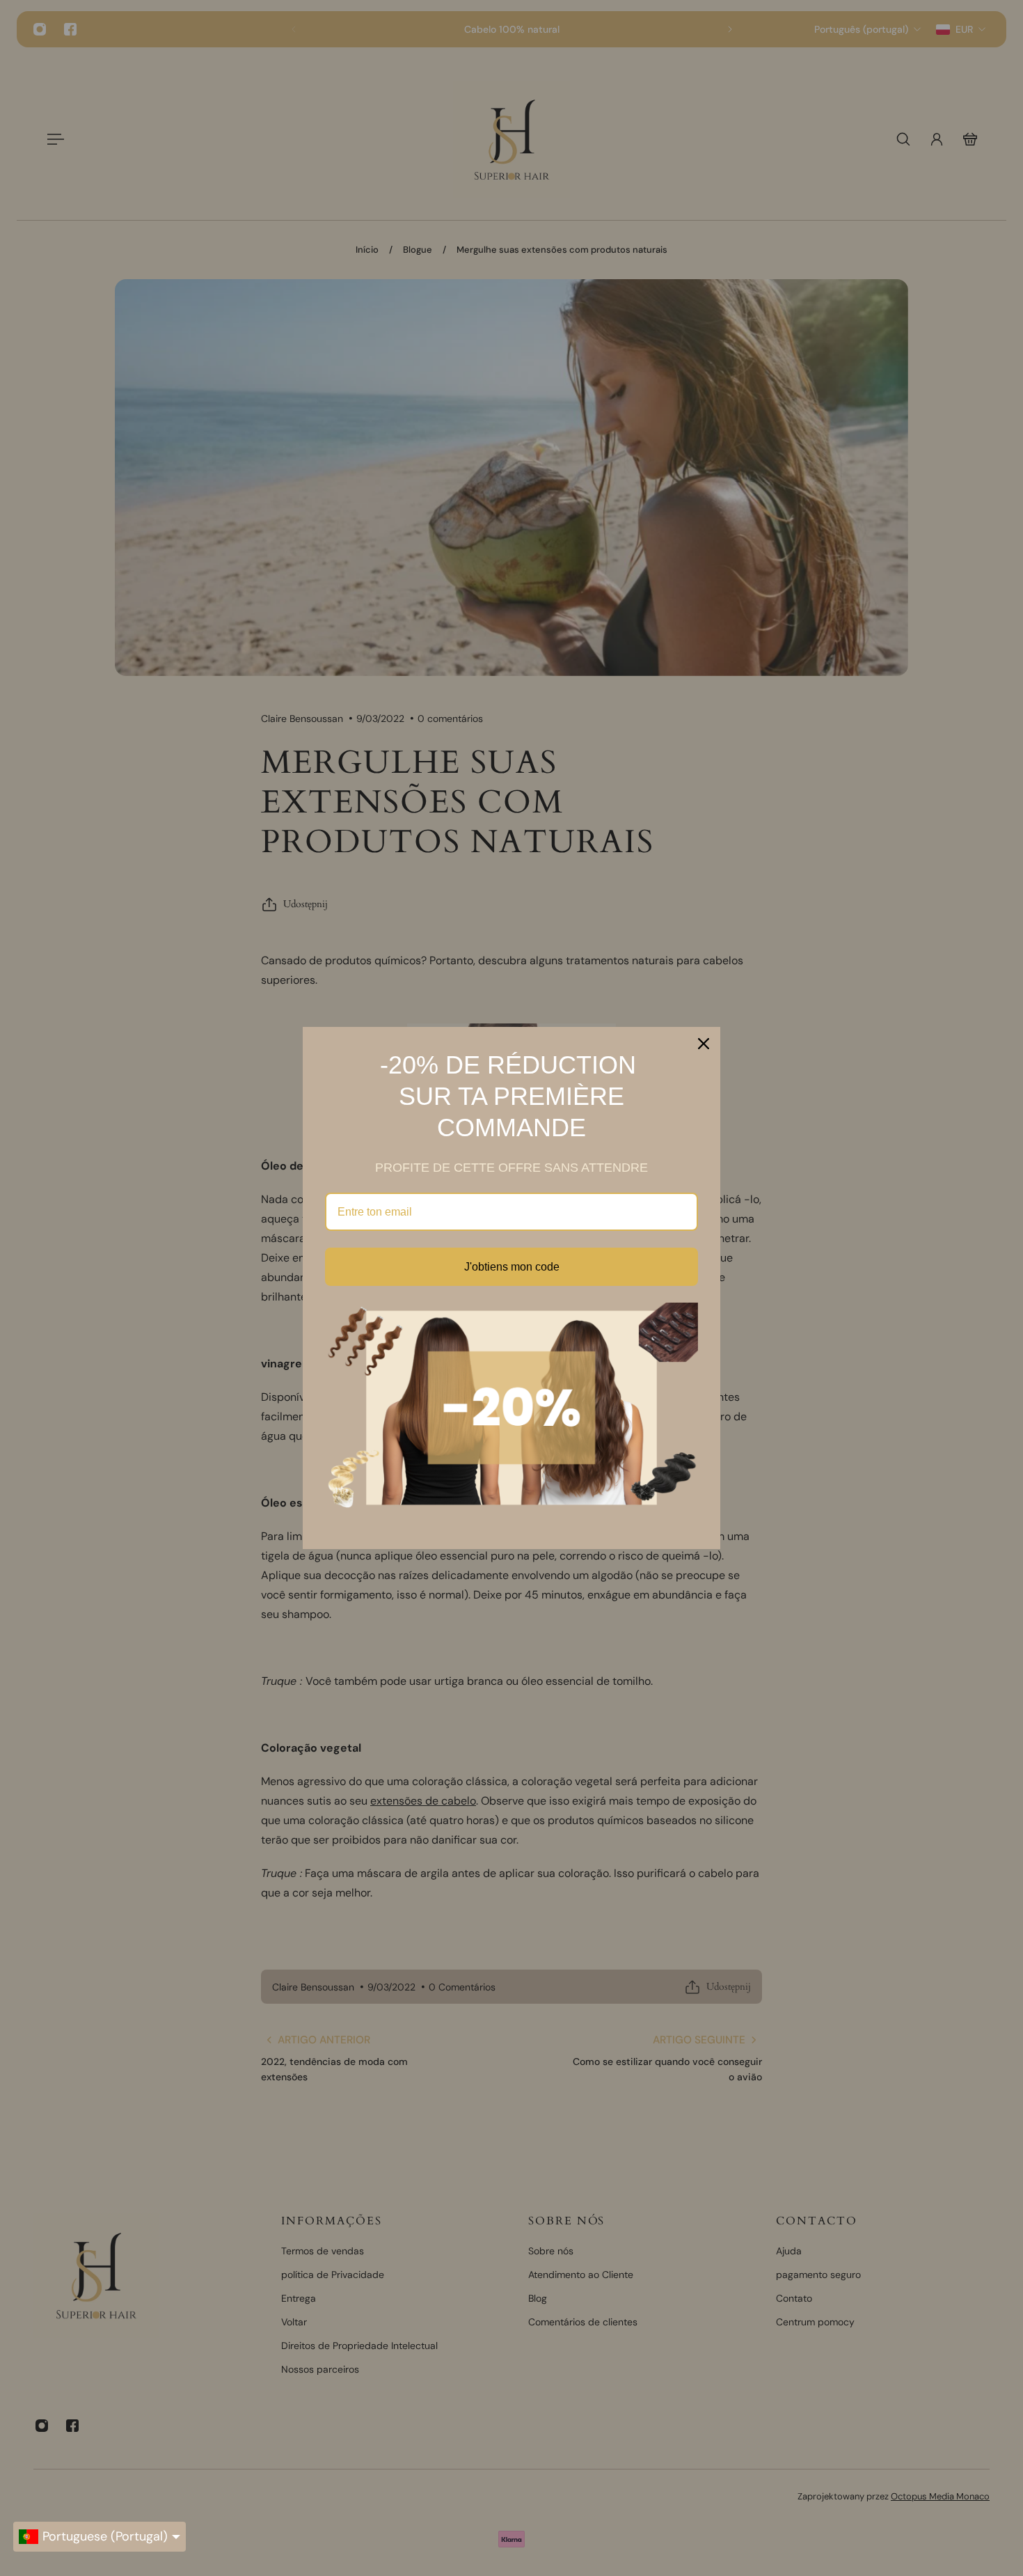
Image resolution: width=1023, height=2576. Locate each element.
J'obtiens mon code (512, 1267)
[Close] (704, 1044)
